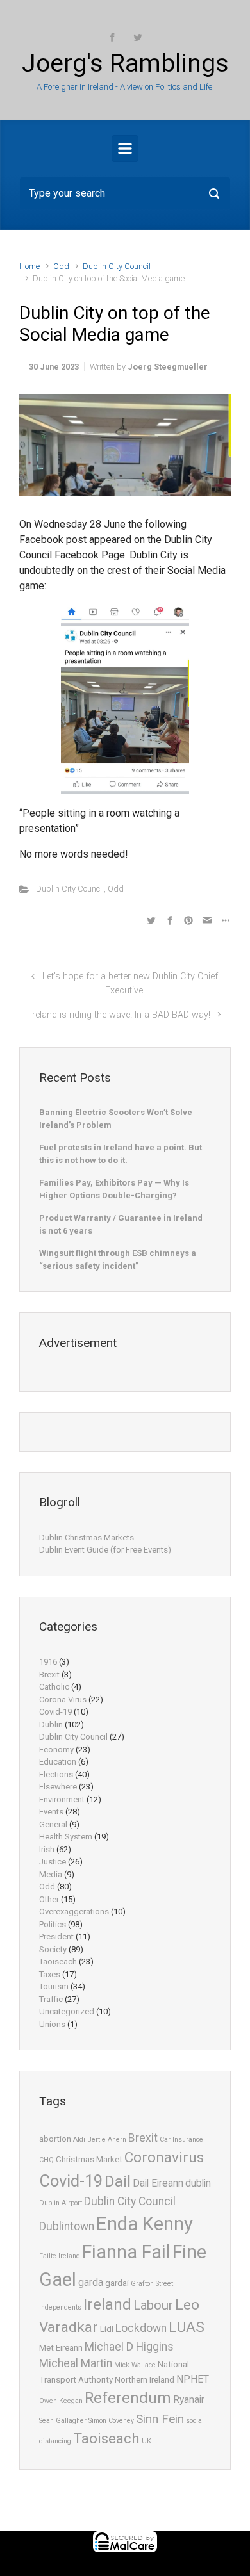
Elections (56, 1774)
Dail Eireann (158, 2183)
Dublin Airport (61, 2203)
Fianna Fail (126, 2252)
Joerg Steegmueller (168, 367)
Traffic (51, 1999)
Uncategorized (67, 2011)
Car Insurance (181, 2140)
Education (58, 1762)
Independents (60, 2307)
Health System (66, 1837)
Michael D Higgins (129, 2347)
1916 (48, 1662)
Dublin (51, 1724)
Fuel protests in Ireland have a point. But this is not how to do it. (121, 1154)
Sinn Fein (160, 2419)
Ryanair (189, 2400)
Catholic (54, 1687)
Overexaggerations (74, 1912)
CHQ (46, 2160)
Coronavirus (164, 2157)
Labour (153, 2305)
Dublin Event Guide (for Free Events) (105, 1550)
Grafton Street (152, 2284)
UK (146, 2441)
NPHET (193, 2379)
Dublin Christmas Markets (87, 1537)
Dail (118, 2181)
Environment (62, 1799)
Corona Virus (63, 1700)
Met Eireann (61, 2348)
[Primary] (125, 149)
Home (29, 266)
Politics (53, 1924)
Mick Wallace (135, 2365)
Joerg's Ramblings (125, 63)
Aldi (79, 2140)
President (56, 1936)
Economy (56, 1749)
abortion (55, 2139)
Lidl (107, 2329)
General (53, 1824)
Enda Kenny (145, 2224)
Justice (53, 1862)
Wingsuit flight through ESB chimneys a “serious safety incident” (118, 1259)
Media (51, 1874)
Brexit (49, 1675)
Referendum (128, 2398)
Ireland (107, 2304)
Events (51, 1812)
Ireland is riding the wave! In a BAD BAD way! (120, 1015)
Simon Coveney (111, 2421)
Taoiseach (58, 1961)
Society (53, 1949)
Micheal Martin (76, 2363)
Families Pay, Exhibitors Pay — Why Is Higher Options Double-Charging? (114, 1189)
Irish (47, 1849)
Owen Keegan (61, 2401)
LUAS (187, 2327)
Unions (52, 2024)
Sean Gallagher (63, 2421)
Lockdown (141, 2328)
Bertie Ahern (107, 2140)
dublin (198, 2183)
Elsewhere (58, 1787)
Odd (61, 266)
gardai (117, 2283)
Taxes (50, 1974)
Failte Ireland (60, 2256)
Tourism (54, 1986)
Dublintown (67, 2226)
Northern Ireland (145, 2380)
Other (49, 1899)
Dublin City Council (117, 266)
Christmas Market (89, 2159)
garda (91, 2283)
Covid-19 (55, 1712)
